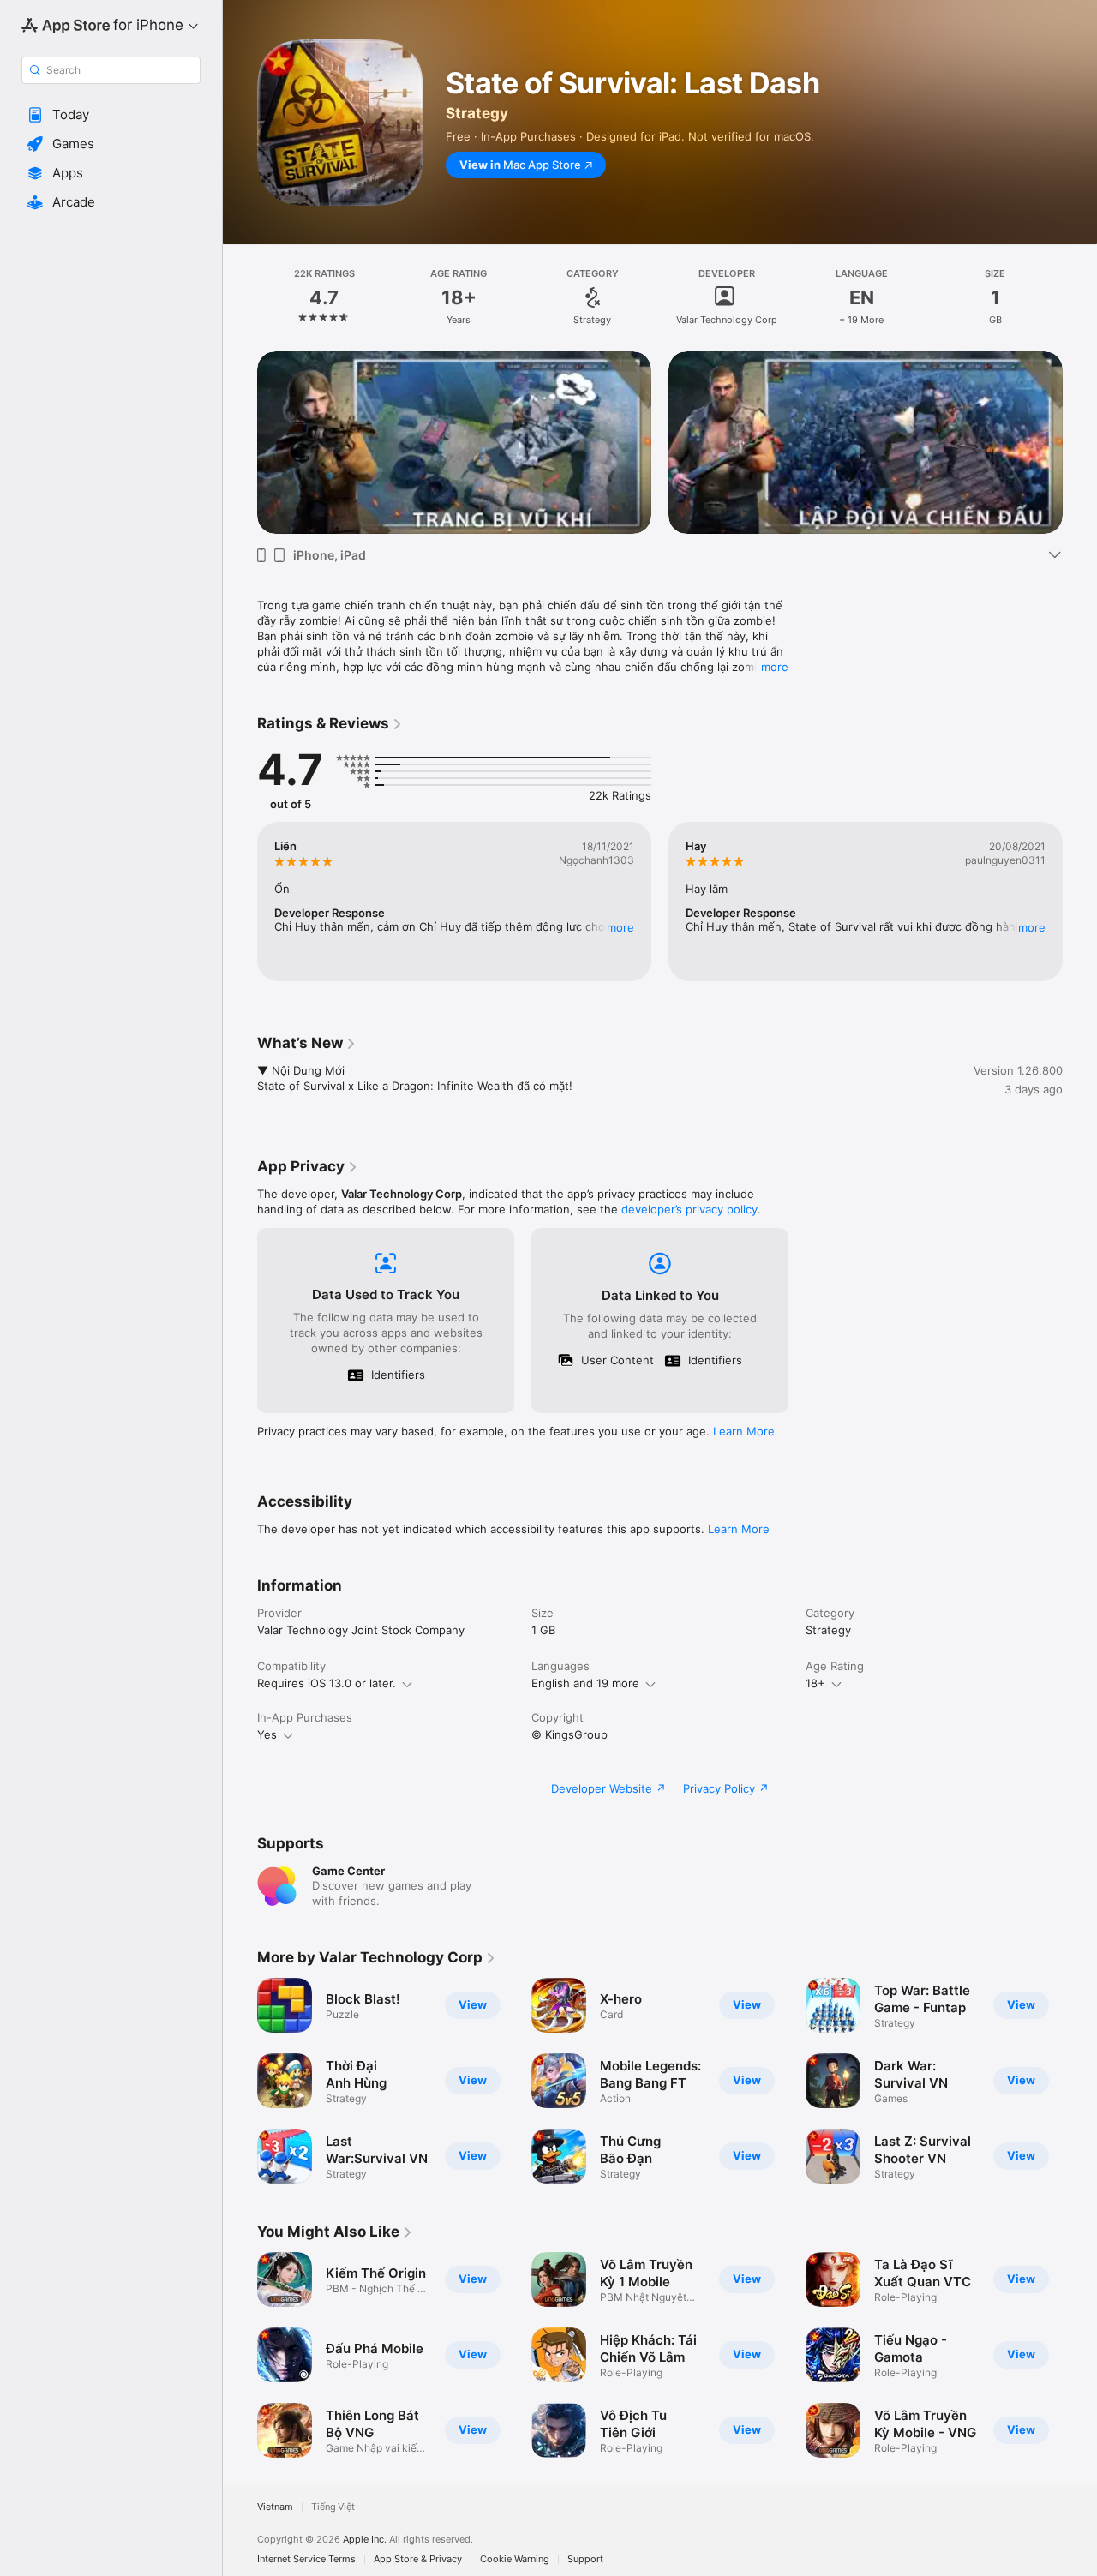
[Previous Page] (240, 442)
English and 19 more (585, 1683)
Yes (267, 1734)
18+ (815, 1683)
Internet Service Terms (306, 2559)
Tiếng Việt (333, 2507)
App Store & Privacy (418, 2559)
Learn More (744, 1431)
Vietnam (275, 2507)
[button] (111, 115)
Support (585, 2559)
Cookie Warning (515, 2559)
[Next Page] (1080, 442)
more (775, 667)
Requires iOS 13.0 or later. (327, 1683)
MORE (620, 927)
